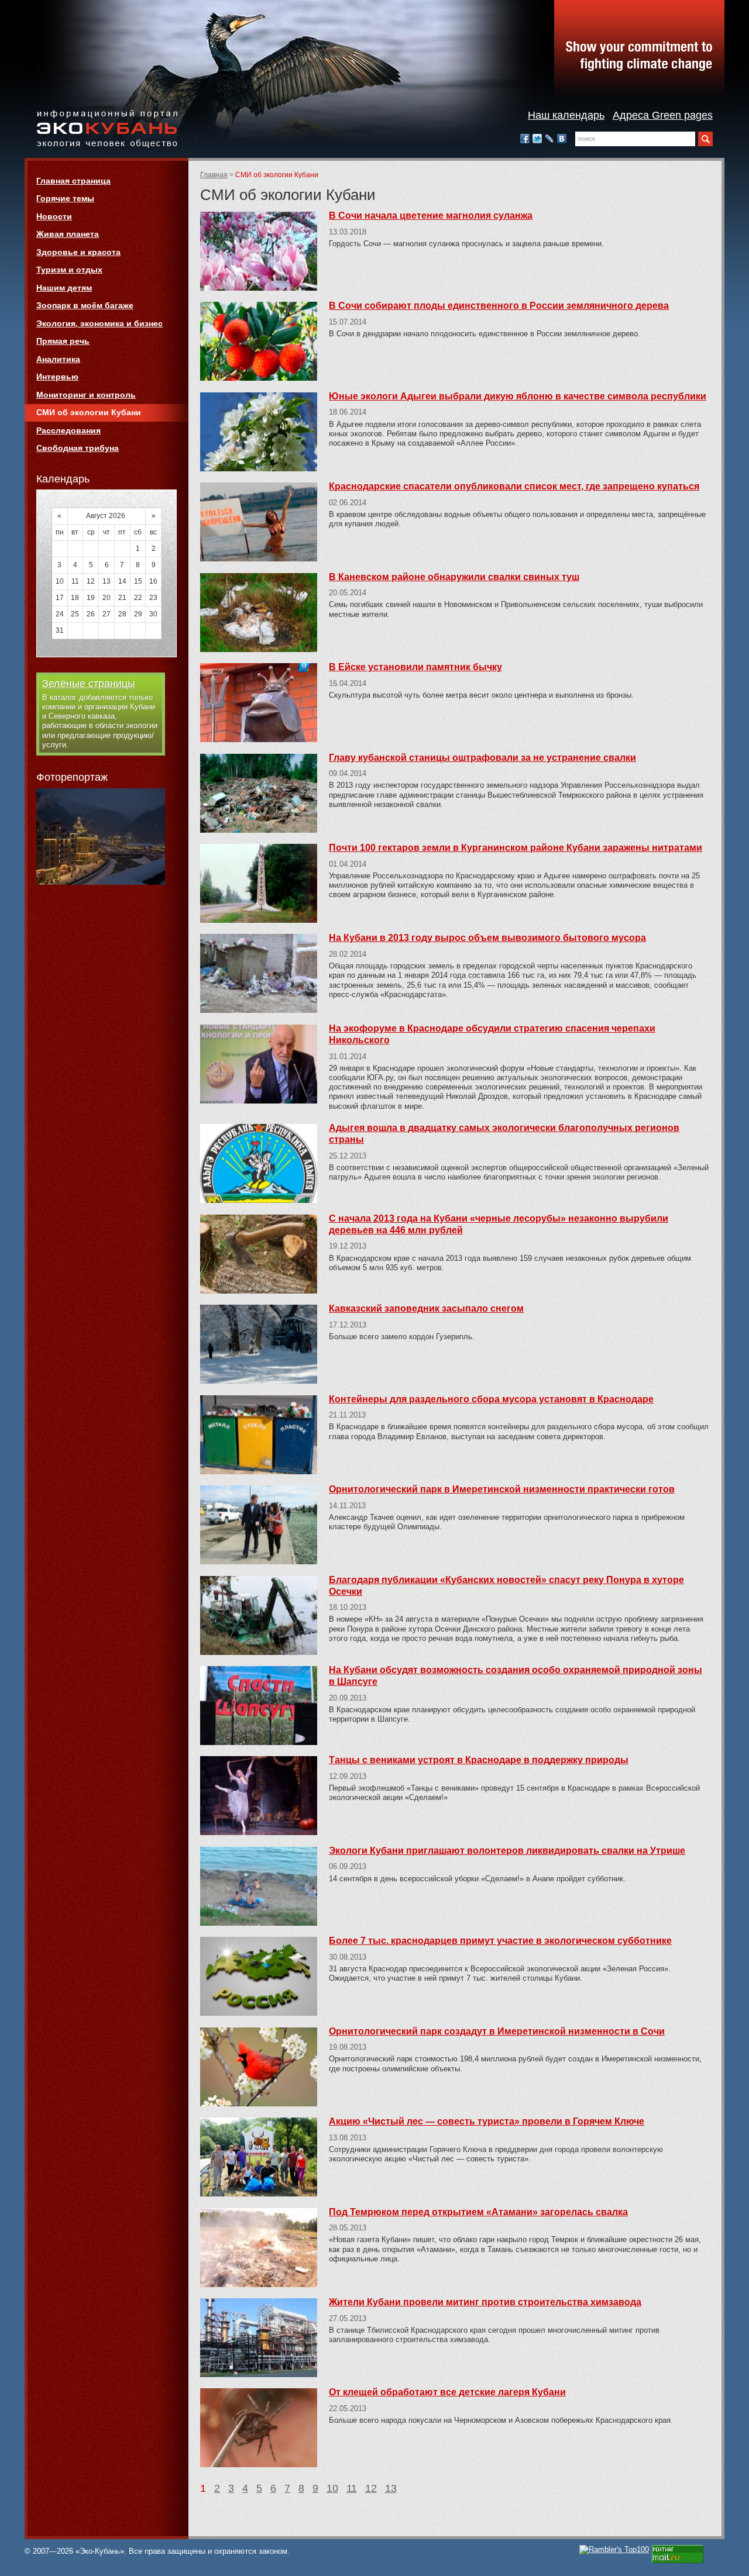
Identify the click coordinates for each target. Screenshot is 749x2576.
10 (332, 2488)
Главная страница (73, 181)
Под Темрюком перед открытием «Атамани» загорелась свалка (478, 2212)
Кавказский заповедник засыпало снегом (426, 1308)
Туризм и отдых (69, 270)
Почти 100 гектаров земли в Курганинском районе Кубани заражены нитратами (516, 848)
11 (352, 2488)
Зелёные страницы (89, 684)
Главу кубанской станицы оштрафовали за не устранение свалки (482, 758)
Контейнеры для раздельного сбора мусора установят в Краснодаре (491, 1399)
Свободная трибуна (78, 448)
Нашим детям (64, 288)
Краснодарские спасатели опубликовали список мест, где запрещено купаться (514, 486)
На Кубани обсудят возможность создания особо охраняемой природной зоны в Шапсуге (516, 1676)
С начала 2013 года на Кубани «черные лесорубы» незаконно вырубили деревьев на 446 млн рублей (499, 1224)
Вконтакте (562, 139)
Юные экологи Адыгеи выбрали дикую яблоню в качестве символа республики (518, 396)
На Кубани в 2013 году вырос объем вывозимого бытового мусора (487, 938)
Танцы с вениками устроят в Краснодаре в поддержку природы (479, 1760)
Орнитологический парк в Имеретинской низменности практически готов (502, 1489)
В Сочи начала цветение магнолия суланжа (431, 215)
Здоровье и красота (78, 252)
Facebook (525, 139)
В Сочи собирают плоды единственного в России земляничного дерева (499, 306)
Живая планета (68, 234)
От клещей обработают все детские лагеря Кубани (447, 2392)
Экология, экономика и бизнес (99, 323)
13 (391, 2488)
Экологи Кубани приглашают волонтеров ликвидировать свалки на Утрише (507, 1851)
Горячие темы (65, 198)
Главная (214, 175)
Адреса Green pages (663, 115)
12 (371, 2488)
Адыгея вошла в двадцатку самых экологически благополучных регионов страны (504, 1134)
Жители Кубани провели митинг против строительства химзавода (485, 2302)
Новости (54, 216)
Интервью (57, 377)
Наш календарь (566, 115)
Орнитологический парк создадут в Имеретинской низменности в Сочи (497, 2031)
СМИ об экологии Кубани (89, 412)
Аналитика (58, 359)
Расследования (68, 430)
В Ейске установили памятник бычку (415, 667)
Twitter (537, 139)
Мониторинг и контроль (86, 395)
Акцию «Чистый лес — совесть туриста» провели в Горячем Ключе (487, 2121)
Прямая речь (63, 341)
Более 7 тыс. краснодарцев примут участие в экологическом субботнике (500, 1941)
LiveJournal (549, 139)
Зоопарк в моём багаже (85, 305)
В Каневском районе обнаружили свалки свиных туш (454, 577)
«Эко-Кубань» (107, 130)
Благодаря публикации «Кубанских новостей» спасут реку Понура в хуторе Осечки (506, 1586)
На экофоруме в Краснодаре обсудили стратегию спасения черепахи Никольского (492, 1034)
